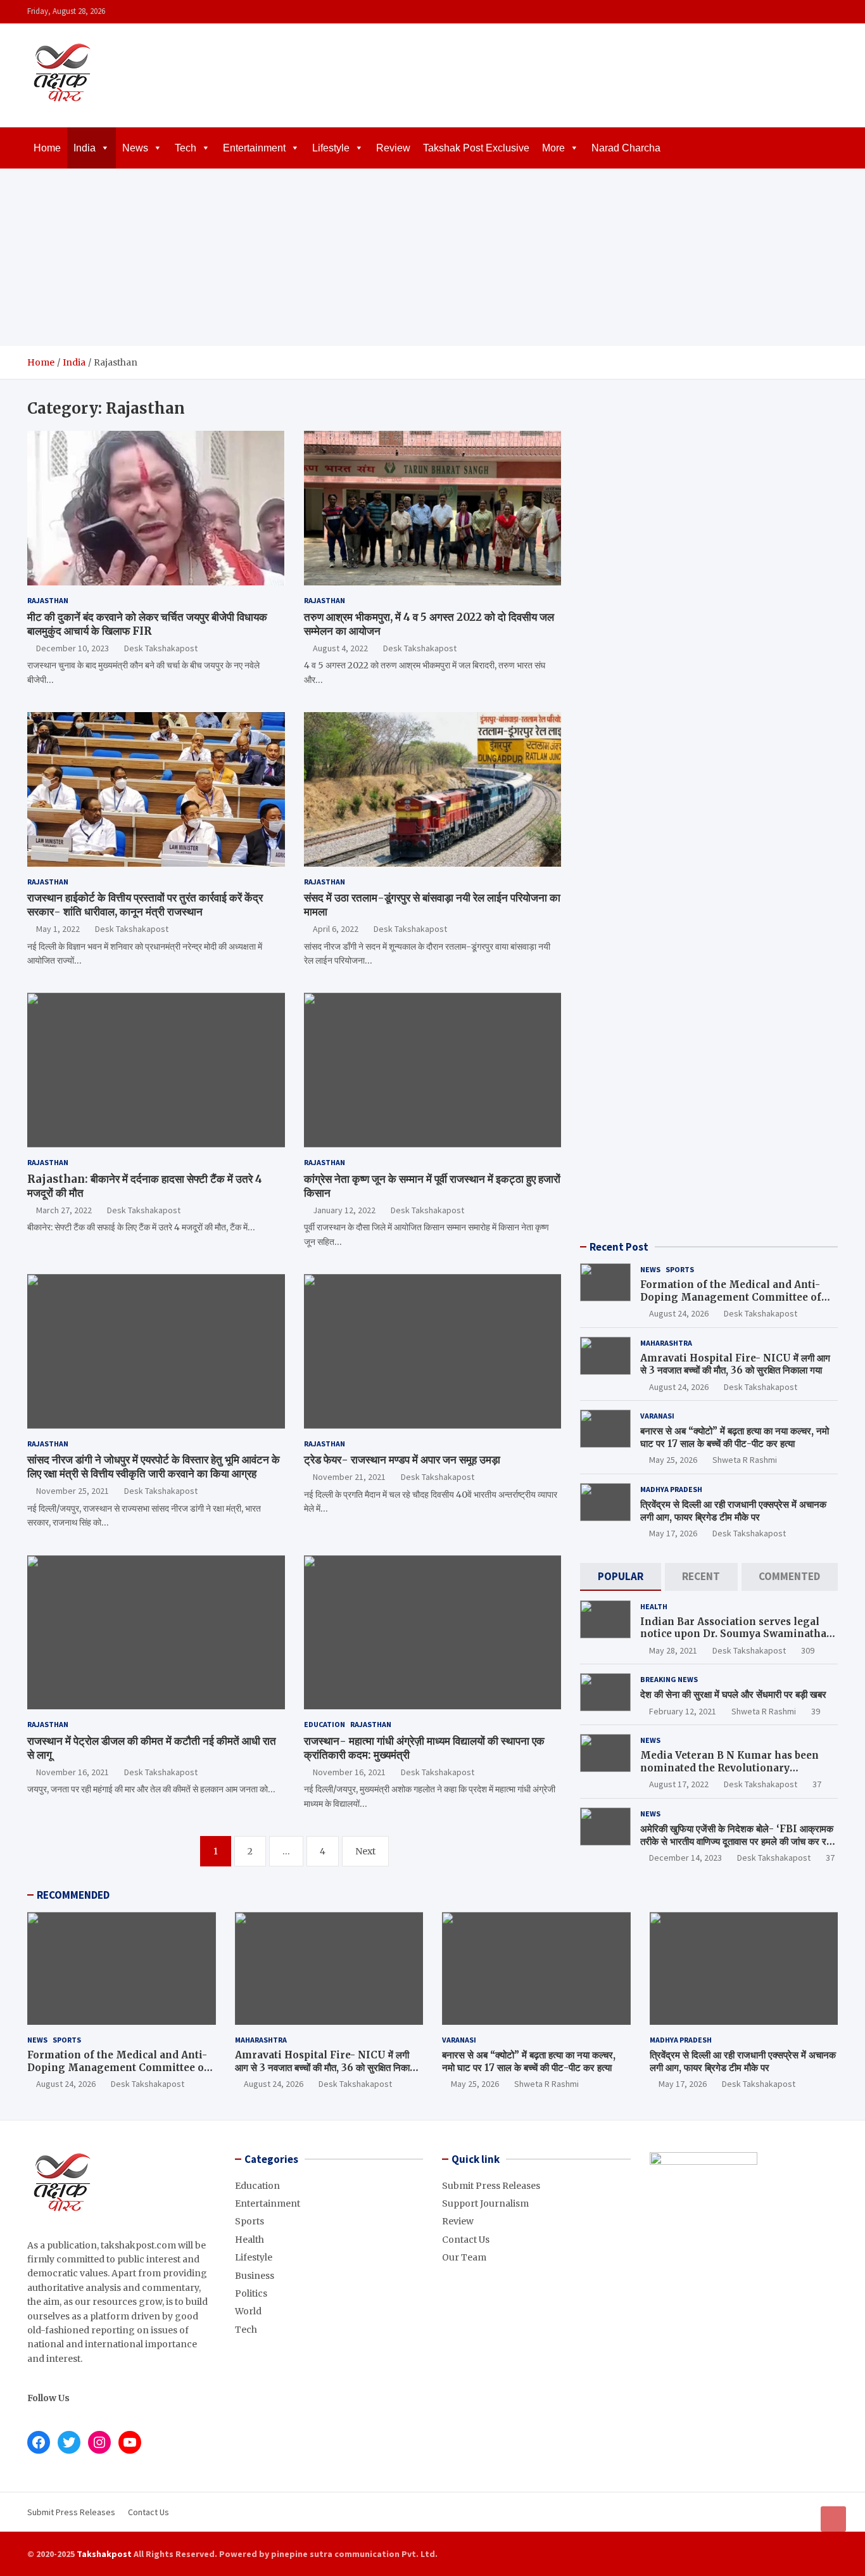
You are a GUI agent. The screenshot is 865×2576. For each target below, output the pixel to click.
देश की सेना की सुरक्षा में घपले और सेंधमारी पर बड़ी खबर (733, 1694)
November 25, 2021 (73, 1491)
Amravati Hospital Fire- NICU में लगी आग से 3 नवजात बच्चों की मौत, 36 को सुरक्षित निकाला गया (735, 1364)
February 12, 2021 (683, 1711)
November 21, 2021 (349, 1477)
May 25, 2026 (673, 1460)
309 (808, 1650)
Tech (186, 148)
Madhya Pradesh (671, 1489)
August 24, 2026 (679, 1313)
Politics (251, 2293)
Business (255, 2276)
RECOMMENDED (73, 1895)
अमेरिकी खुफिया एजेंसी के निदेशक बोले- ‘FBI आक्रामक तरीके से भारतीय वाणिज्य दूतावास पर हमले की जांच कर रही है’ (737, 1841)
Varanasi (657, 1416)
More (553, 148)
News (135, 148)
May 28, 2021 (673, 1650)
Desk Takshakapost (161, 648)
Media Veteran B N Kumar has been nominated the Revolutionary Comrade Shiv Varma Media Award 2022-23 (729, 1774)
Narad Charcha (626, 148)
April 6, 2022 (336, 929)
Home (47, 148)
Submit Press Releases (491, 2186)
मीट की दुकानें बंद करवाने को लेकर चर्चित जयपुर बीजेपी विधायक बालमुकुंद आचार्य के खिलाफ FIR (147, 624)
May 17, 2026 (673, 1533)
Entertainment (254, 148)
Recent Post (619, 1247)
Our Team (464, 2257)
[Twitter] (813, 12)
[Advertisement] (432, 257)
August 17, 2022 (679, 1784)
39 (816, 1711)
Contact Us (466, 2240)
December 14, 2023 (685, 1858)
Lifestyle (331, 148)
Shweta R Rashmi (745, 1460)
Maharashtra (666, 1343)
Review (393, 148)
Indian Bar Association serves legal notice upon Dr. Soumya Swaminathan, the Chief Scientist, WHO (738, 1634)
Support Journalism (485, 2203)
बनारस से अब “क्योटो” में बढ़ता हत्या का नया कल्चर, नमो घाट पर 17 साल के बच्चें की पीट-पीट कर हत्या (735, 1437)
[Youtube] (830, 12)
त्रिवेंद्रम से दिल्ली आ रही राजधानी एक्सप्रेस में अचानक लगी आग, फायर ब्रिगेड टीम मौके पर (733, 1511)
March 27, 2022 (64, 1210)
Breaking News (669, 1679)
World (248, 2311)
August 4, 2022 (340, 648)
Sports (680, 1269)
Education (325, 1724)
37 (817, 1784)
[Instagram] (797, 12)
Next (365, 1851)
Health (654, 1606)
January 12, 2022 (344, 1210)
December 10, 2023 (73, 648)
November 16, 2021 (73, 1772)
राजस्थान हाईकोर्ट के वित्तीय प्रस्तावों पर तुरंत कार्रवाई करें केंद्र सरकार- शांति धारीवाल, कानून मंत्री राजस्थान (145, 905)
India (85, 148)
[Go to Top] (833, 2519)
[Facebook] (780, 12)
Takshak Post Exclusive (476, 148)
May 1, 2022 (58, 929)
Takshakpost (104, 2554)
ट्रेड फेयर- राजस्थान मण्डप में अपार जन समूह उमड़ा (402, 1460)
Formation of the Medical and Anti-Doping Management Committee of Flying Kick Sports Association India (733, 1297)
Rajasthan (48, 600)
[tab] (620, 1577)
